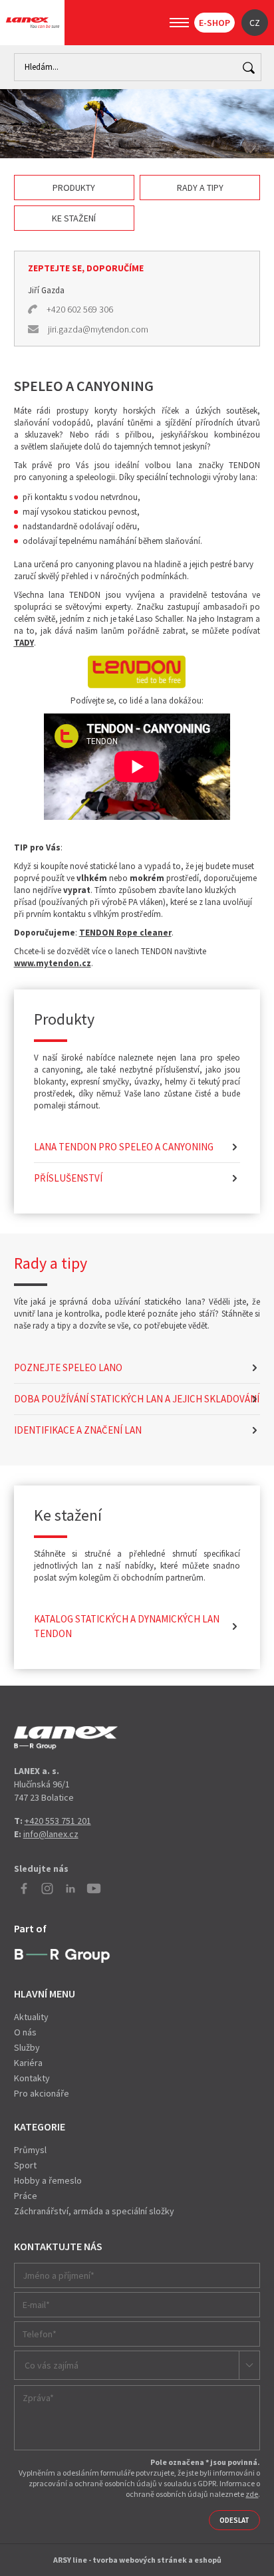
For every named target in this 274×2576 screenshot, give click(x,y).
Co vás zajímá (52, 2365)
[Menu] (179, 23)
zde (252, 2494)
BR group (62, 1956)
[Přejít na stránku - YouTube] (94, 1888)
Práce (26, 2196)
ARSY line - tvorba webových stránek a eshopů (137, 2560)
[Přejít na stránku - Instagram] (47, 1888)
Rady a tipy (200, 188)
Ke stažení (74, 218)
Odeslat (234, 2520)
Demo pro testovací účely (66, 1738)
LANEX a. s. (33, 23)
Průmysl (30, 2150)
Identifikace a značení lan (78, 1430)
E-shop (214, 23)
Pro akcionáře (42, 2093)
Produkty (74, 188)
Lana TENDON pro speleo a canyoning (124, 1147)
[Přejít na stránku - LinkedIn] (70, 1888)
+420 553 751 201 (58, 1821)
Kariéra (28, 2063)
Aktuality (31, 2017)
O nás (25, 2032)
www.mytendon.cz (53, 963)
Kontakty (32, 2078)
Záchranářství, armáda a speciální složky (94, 2211)
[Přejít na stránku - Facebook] (24, 1888)
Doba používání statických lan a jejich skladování (137, 1399)
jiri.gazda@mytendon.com (98, 329)
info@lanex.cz (51, 1834)
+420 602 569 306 (80, 309)
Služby (27, 2047)
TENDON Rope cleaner (125, 933)
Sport (25, 2165)
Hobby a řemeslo (48, 2180)
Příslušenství (68, 1178)
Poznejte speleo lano (68, 1367)
